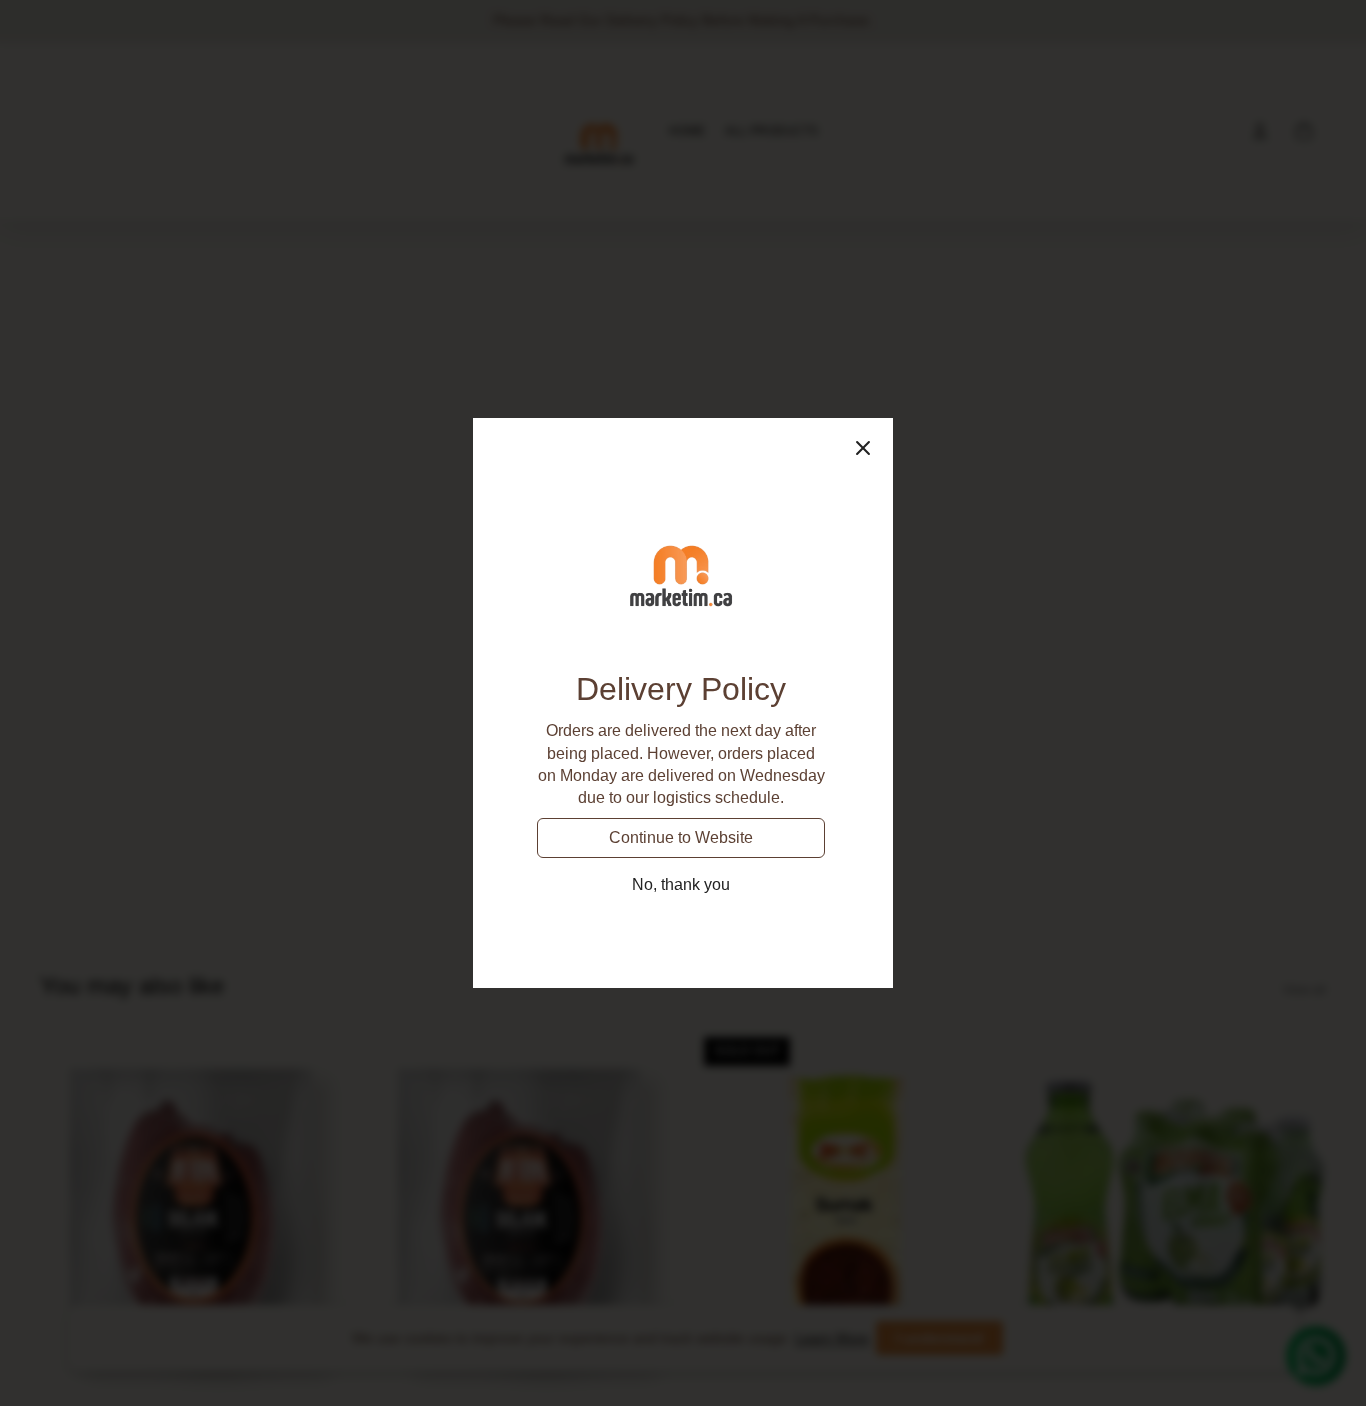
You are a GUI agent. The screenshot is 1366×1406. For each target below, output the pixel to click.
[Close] (863, 448)
